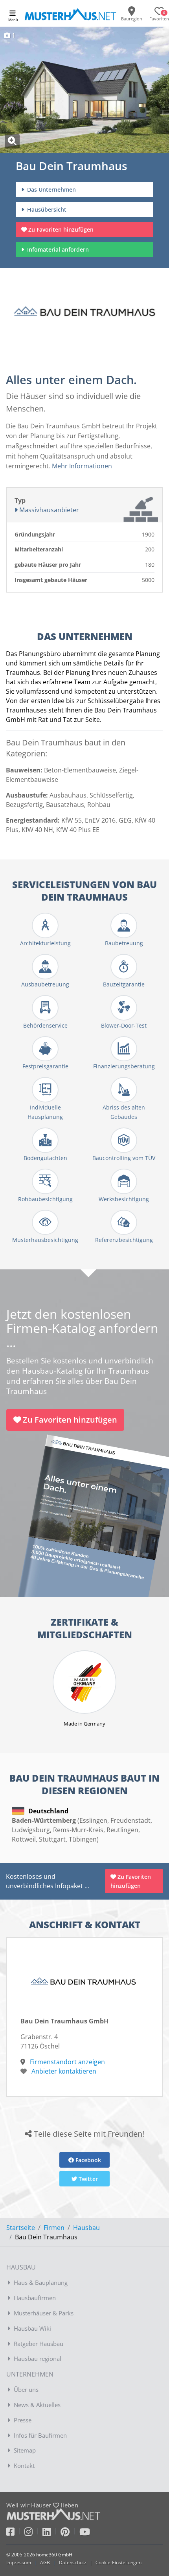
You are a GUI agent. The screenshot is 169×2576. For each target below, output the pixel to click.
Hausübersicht (46, 209)
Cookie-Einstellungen (118, 2562)
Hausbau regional (38, 2358)
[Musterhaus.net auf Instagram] (33, 2533)
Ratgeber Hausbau (39, 2344)
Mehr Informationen (82, 466)
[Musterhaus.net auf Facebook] (15, 2533)
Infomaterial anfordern (60, 249)
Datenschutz (73, 2562)
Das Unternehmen (51, 189)
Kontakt (24, 2465)
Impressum (19, 2562)
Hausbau (86, 2228)
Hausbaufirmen (35, 2298)
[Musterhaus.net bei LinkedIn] (51, 2533)
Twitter (87, 2179)
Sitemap (25, 2450)
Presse (23, 2420)
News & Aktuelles (37, 2405)
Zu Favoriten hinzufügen (61, 229)
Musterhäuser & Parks (44, 2313)
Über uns (26, 2389)
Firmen (54, 2228)
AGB (45, 2562)
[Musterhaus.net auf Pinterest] (70, 2533)
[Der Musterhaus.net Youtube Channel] (85, 2533)
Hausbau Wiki (32, 2328)
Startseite (21, 2228)
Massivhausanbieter (48, 510)
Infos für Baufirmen (40, 2435)
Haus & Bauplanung (41, 2282)
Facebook (87, 2160)
